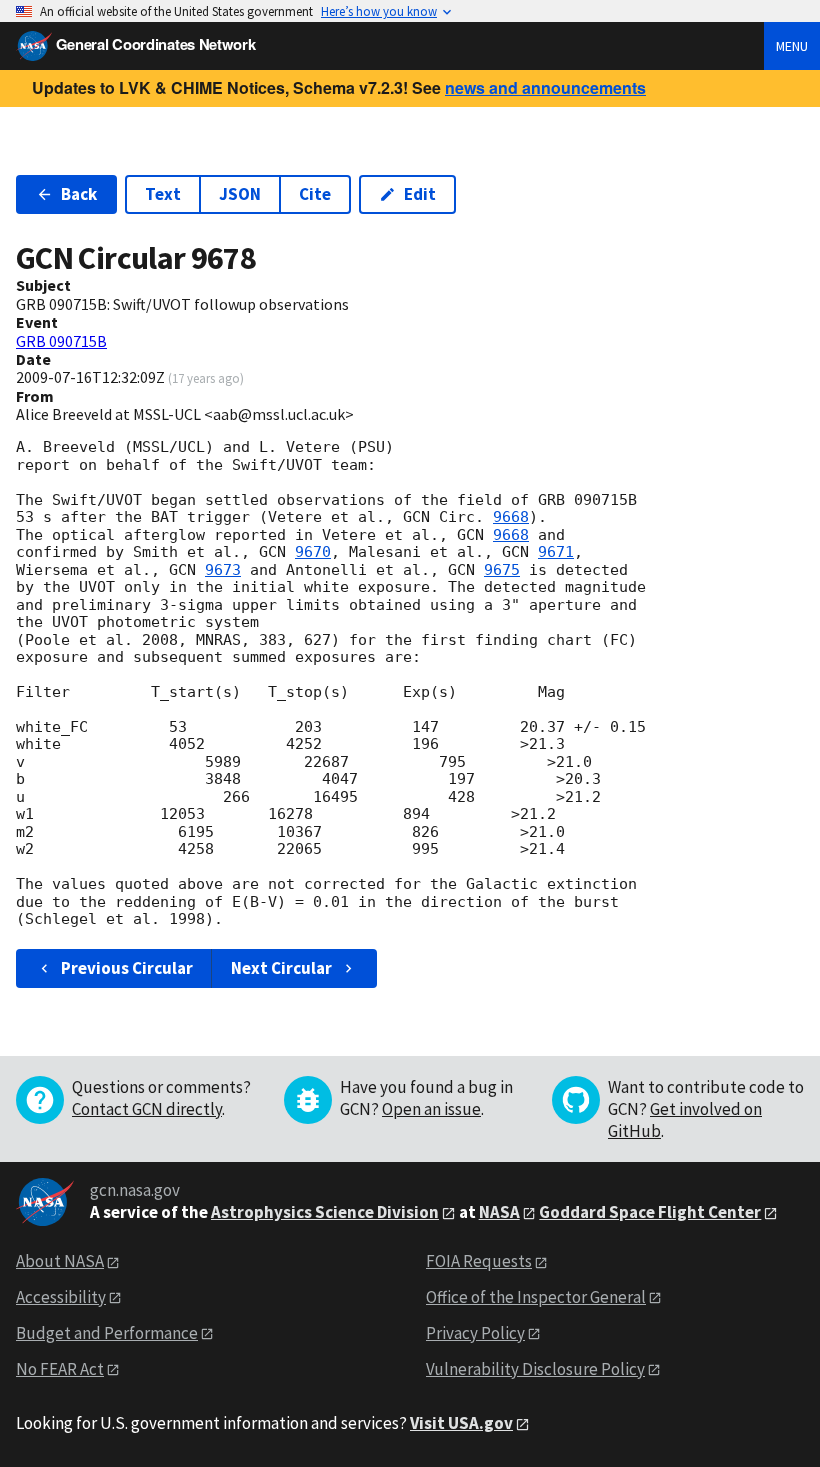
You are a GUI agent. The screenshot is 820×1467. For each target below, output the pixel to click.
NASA (499, 1212)
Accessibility (61, 1297)
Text (163, 194)
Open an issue (431, 1109)
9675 (502, 570)
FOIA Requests (479, 1261)
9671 (556, 552)
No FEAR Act (60, 1369)
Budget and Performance (107, 1333)
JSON (240, 194)
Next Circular (281, 968)
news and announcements (545, 87)
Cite (315, 194)
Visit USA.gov (461, 1423)
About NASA (60, 1261)
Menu (792, 46)
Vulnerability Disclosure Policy (535, 1369)
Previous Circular (127, 968)
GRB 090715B (61, 341)
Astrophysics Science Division (325, 1212)
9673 (223, 570)
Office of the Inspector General (536, 1297)
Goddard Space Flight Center (650, 1212)
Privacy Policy (475, 1333)
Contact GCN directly (147, 1109)
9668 (511, 517)
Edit (420, 194)
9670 (313, 552)
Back (79, 194)
